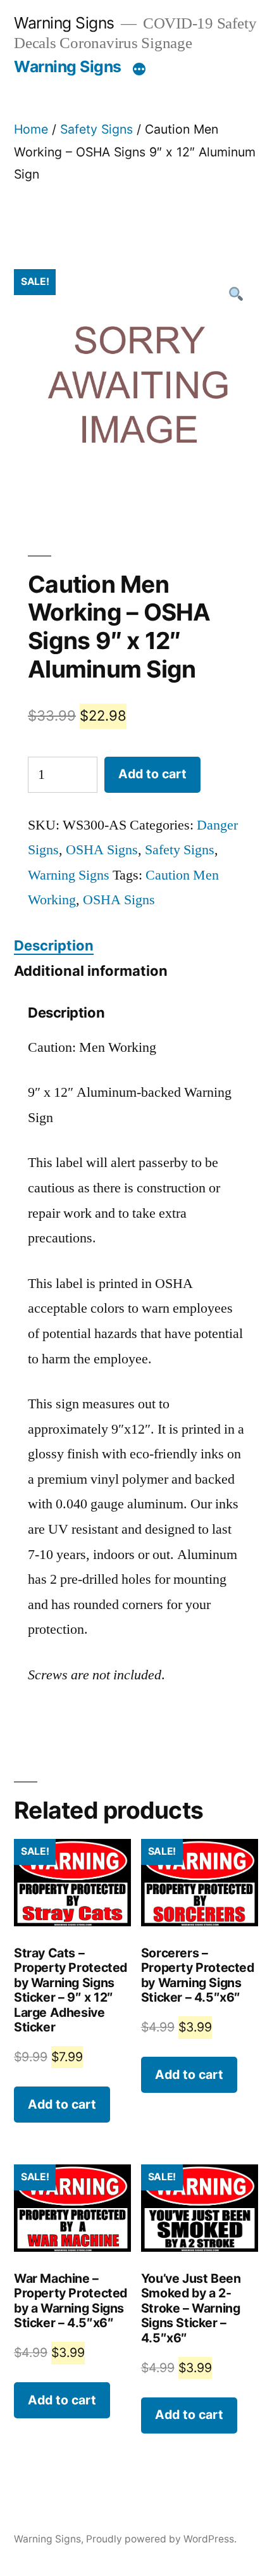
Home (31, 129)
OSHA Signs (102, 850)
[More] (139, 69)
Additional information (91, 971)
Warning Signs (64, 23)
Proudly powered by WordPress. (161, 2539)
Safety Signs (96, 129)
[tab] (54, 946)
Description (54, 945)
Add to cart (152, 774)
